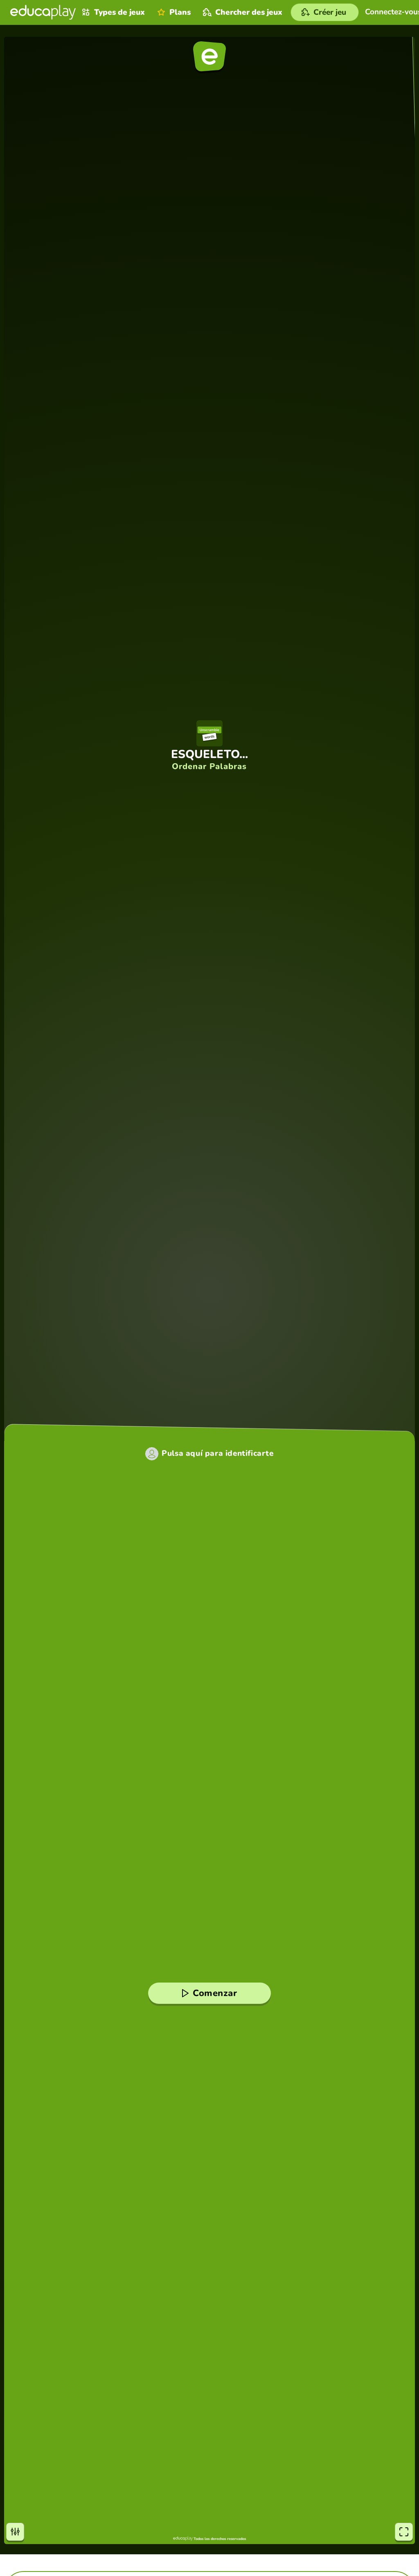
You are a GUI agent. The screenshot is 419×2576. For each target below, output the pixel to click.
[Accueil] (43, 12)
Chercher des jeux (249, 12)
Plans (180, 12)
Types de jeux (119, 12)
